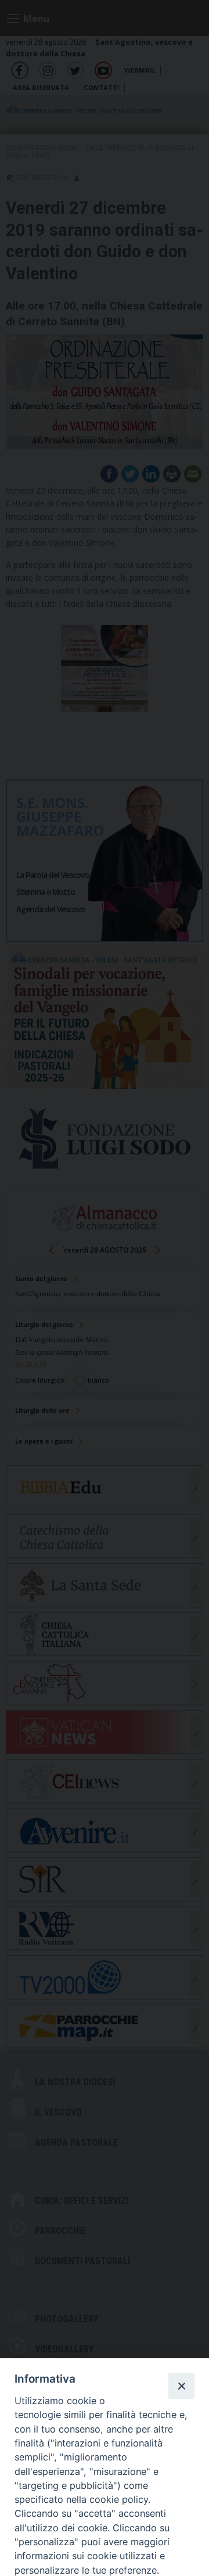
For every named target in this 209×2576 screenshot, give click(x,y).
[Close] (181, 2386)
